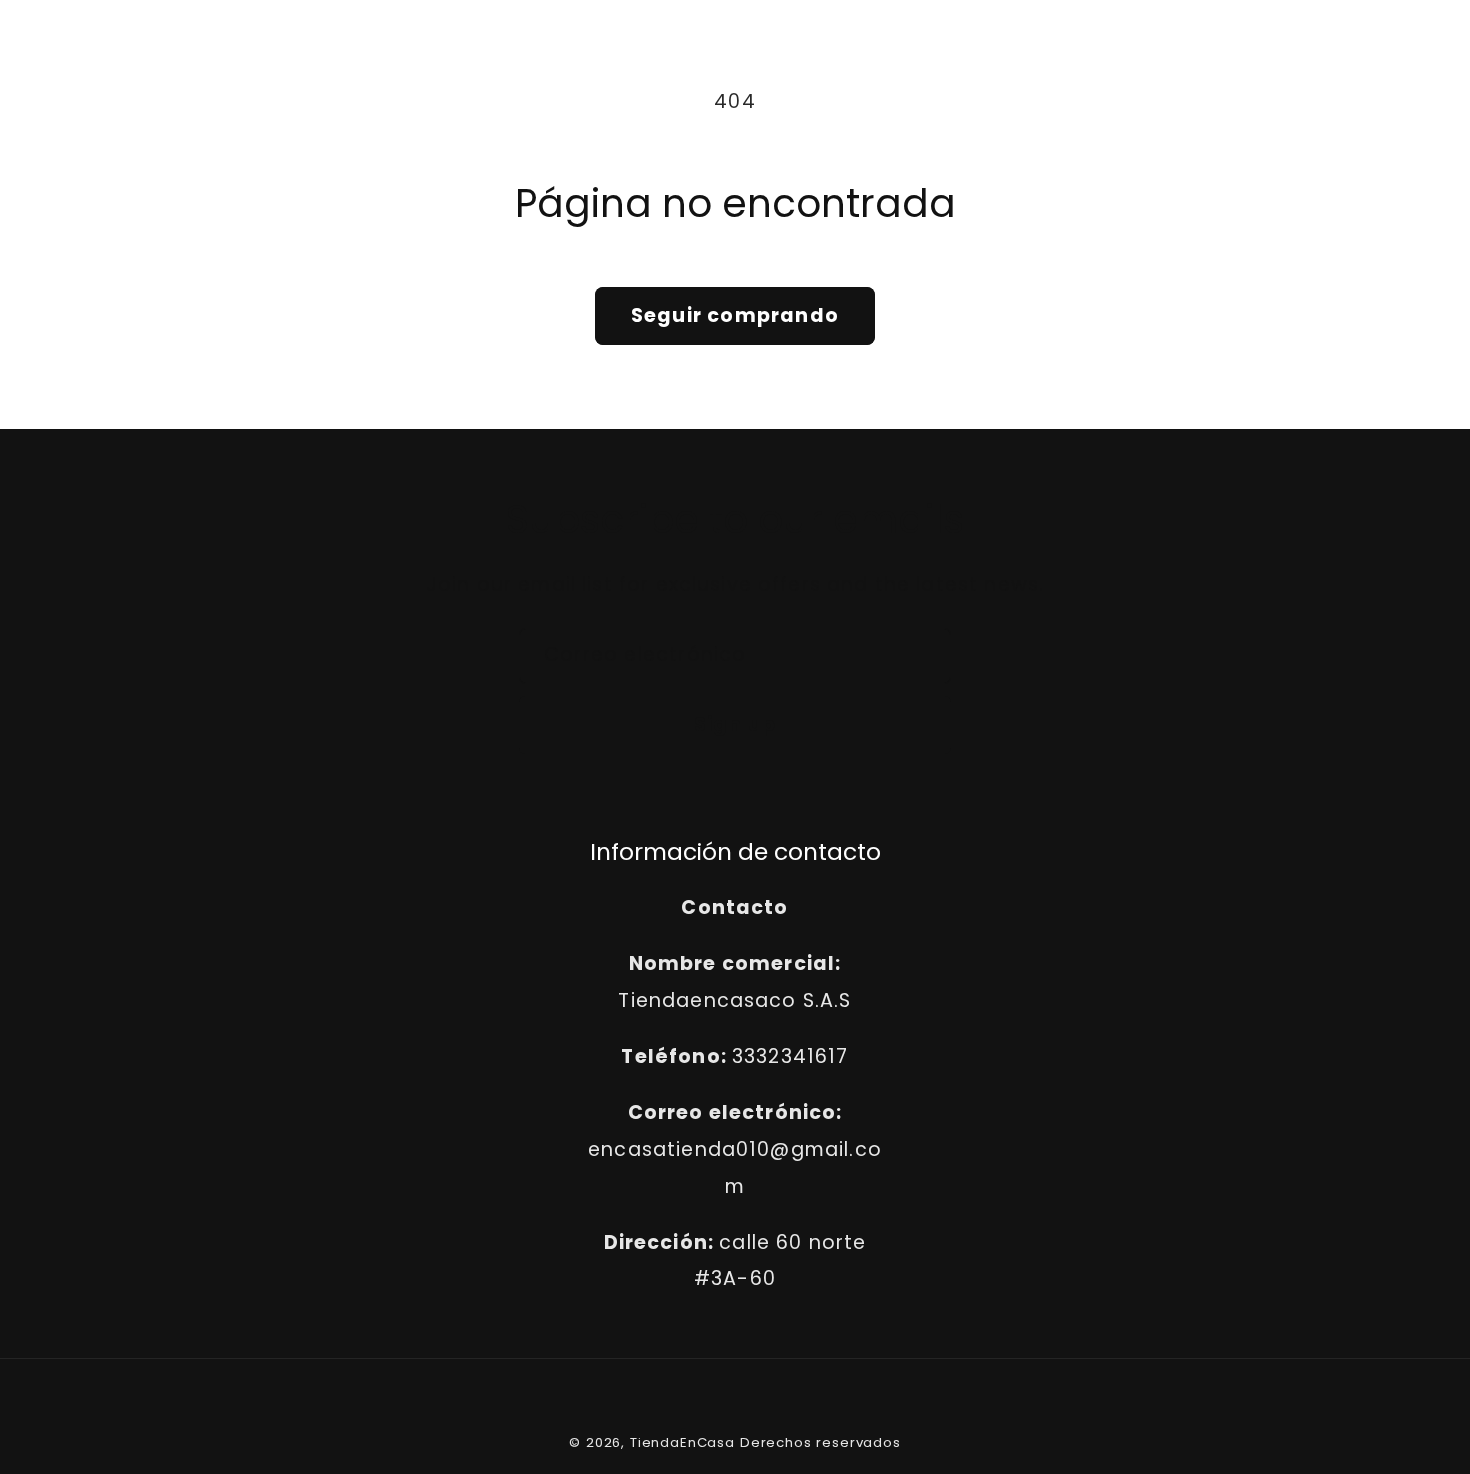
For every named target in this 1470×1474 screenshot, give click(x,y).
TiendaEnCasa (682, 1442)
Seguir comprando (735, 315)
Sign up (735, 724)
